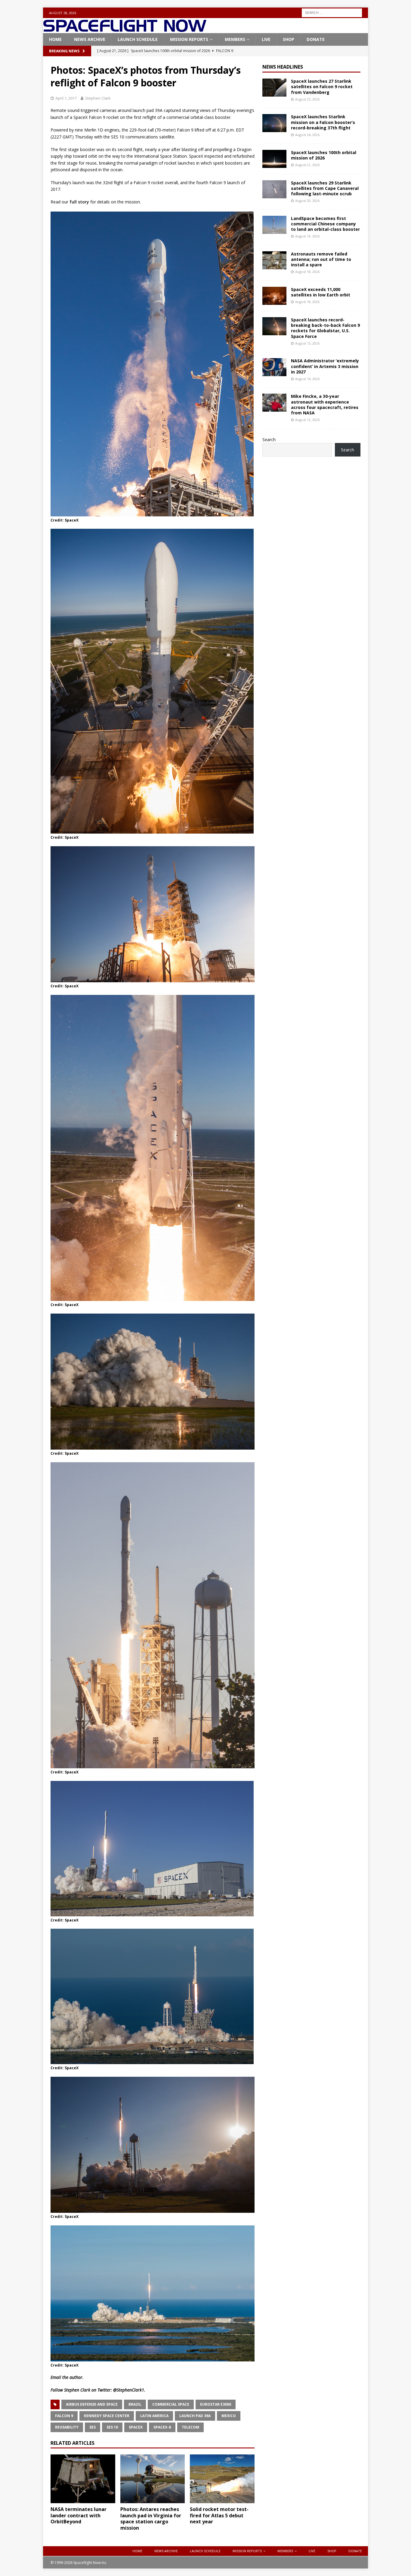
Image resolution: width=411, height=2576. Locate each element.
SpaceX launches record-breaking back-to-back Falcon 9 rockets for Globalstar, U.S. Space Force (325, 328)
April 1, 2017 (66, 98)
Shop (289, 39)
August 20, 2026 (307, 201)
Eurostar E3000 (216, 2404)
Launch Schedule (138, 39)
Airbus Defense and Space (92, 2404)
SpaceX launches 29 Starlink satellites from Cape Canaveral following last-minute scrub (325, 188)
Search (269, 440)
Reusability (67, 2427)
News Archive (90, 39)
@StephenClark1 (129, 2390)
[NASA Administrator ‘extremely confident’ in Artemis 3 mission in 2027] (274, 367)
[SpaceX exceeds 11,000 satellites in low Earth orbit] (274, 296)
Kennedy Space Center (107, 2416)
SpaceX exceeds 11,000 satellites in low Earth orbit (321, 292)
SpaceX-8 (162, 2427)
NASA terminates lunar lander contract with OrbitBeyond (79, 2516)
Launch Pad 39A (195, 2416)
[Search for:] (332, 12)
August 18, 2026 (307, 272)
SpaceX (136, 2427)
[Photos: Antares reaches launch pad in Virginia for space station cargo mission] (153, 2479)
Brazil (135, 2404)
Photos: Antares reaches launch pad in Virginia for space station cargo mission (151, 2519)
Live (266, 39)
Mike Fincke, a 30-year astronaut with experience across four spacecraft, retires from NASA (325, 404)
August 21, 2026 (307, 165)
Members (235, 39)
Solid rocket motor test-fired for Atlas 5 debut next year (219, 2516)
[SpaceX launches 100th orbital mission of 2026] (274, 159)
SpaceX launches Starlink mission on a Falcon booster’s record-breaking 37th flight (323, 122)
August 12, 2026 (307, 420)
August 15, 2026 (307, 343)
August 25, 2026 (307, 99)
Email (56, 2377)
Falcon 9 (64, 2416)
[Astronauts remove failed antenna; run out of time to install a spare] (274, 260)
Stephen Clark (98, 98)
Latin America (154, 2416)
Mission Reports (189, 39)
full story (79, 202)
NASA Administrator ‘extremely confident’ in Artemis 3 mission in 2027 (325, 366)
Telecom (190, 2427)
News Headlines (283, 67)
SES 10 (112, 2427)
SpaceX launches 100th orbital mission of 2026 (324, 155)
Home (55, 39)
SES (93, 2427)
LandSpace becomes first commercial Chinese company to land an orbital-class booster (325, 224)
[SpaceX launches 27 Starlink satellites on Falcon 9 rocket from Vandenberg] (274, 88)
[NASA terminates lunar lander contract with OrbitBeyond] (83, 2479)
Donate (316, 39)
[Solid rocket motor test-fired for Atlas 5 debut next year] (222, 2479)
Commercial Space (171, 2404)
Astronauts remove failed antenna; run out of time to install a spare (321, 259)
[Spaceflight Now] (125, 30)
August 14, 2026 (307, 379)
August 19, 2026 (307, 236)
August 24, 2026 (307, 135)
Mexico (229, 2416)
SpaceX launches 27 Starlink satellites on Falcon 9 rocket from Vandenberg (322, 87)
